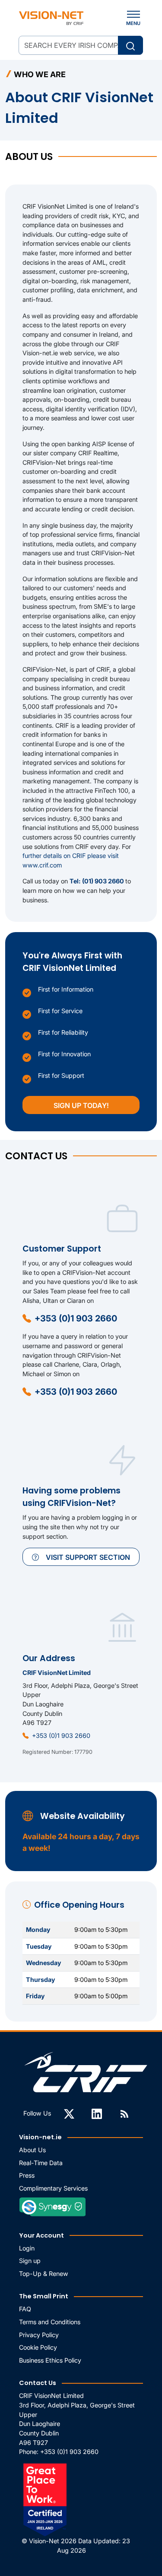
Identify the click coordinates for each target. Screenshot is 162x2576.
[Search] (130, 45)
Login (27, 2248)
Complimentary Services (53, 2188)
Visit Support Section (88, 1557)
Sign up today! (81, 1105)
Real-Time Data (41, 2163)
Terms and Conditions (50, 2322)
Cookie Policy (38, 2347)
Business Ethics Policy (50, 2360)
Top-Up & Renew (44, 2274)
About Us (32, 2150)
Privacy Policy (39, 2335)
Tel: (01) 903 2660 (97, 881)
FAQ (25, 2309)
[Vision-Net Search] (51, 18)
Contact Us (38, 2383)
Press (27, 2175)
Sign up (30, 2261)
